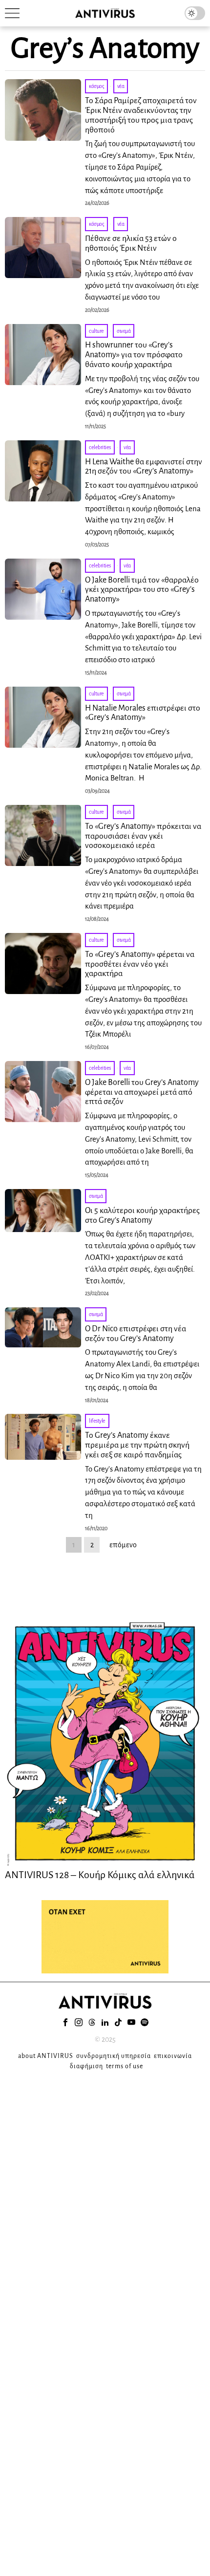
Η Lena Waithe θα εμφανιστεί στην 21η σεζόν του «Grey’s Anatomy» (144, 467)
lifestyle (97, 1421)
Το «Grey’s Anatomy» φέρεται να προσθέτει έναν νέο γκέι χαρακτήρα (140, 964)
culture (96, 331)
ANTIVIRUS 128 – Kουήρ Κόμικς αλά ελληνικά (100, 1875)
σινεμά (124, 331)
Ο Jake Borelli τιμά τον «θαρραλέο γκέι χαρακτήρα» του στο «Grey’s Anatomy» (142, 590)
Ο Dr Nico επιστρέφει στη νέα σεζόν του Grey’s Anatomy (136, 1334)
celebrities (100, 447)
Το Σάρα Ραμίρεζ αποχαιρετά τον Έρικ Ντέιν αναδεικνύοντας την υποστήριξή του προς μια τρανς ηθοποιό (141, 115)
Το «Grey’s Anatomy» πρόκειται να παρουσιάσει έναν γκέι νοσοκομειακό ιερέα (143, 836)
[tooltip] (65, 2022)
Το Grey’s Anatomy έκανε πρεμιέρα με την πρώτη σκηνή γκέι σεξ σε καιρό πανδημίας (137, 1445)
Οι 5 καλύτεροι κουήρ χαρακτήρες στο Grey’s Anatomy (142, 1215)
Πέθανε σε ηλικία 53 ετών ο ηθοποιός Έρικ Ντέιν (131, 243)
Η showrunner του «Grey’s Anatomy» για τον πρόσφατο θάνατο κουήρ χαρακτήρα (134, 355)
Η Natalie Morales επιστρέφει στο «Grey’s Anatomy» (143, 713)
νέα (121, 86)
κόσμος (96, 86)
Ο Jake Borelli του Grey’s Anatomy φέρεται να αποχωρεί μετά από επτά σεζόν (142, 1092)
